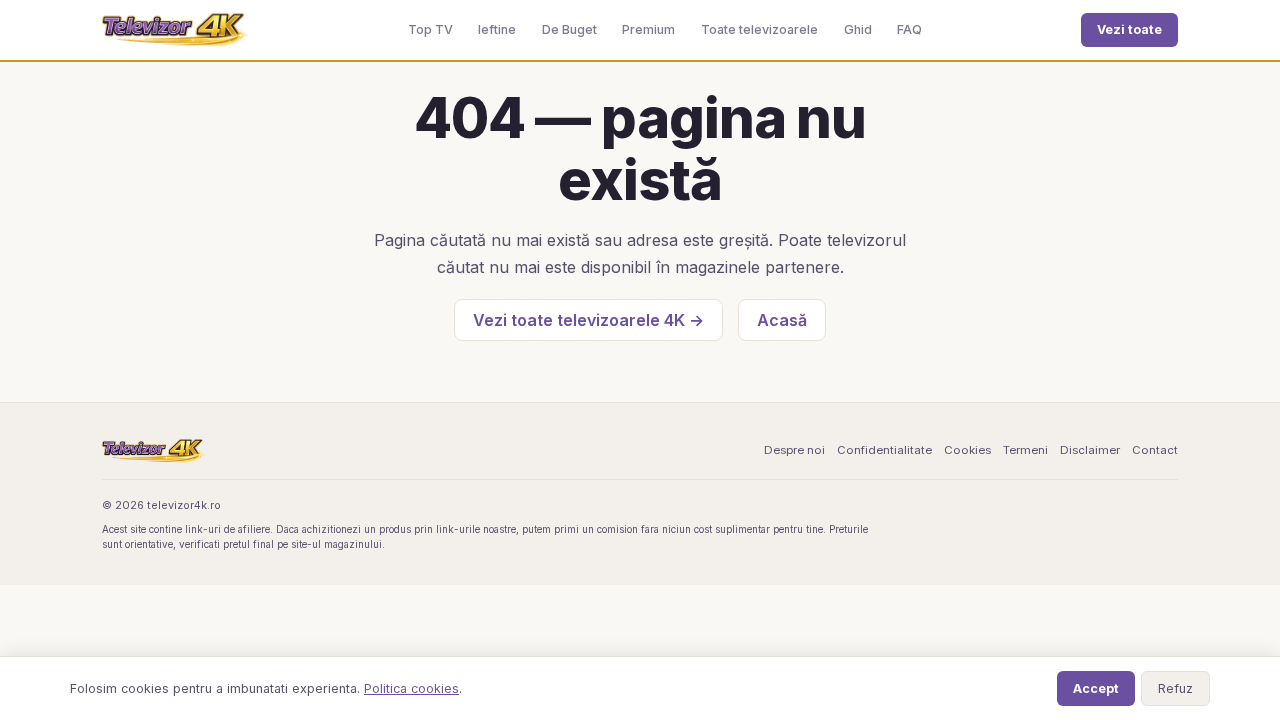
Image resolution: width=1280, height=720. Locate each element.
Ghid (858, 29)
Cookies (967, 450)
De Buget (569, 29)
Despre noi (794, 450)
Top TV (430, 29)
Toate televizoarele (759, 29)
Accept (1096, 688)
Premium (648, 29)
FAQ (909, 29)
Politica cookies (411, 688)
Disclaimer (1090, 450)
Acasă (782, 320)
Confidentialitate (884, 450)
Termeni (1025, 450)
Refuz (1175, 688)
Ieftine (497, 29)
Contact (1155, 450)
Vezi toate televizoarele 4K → (588, 320)
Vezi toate (1129, 29)
